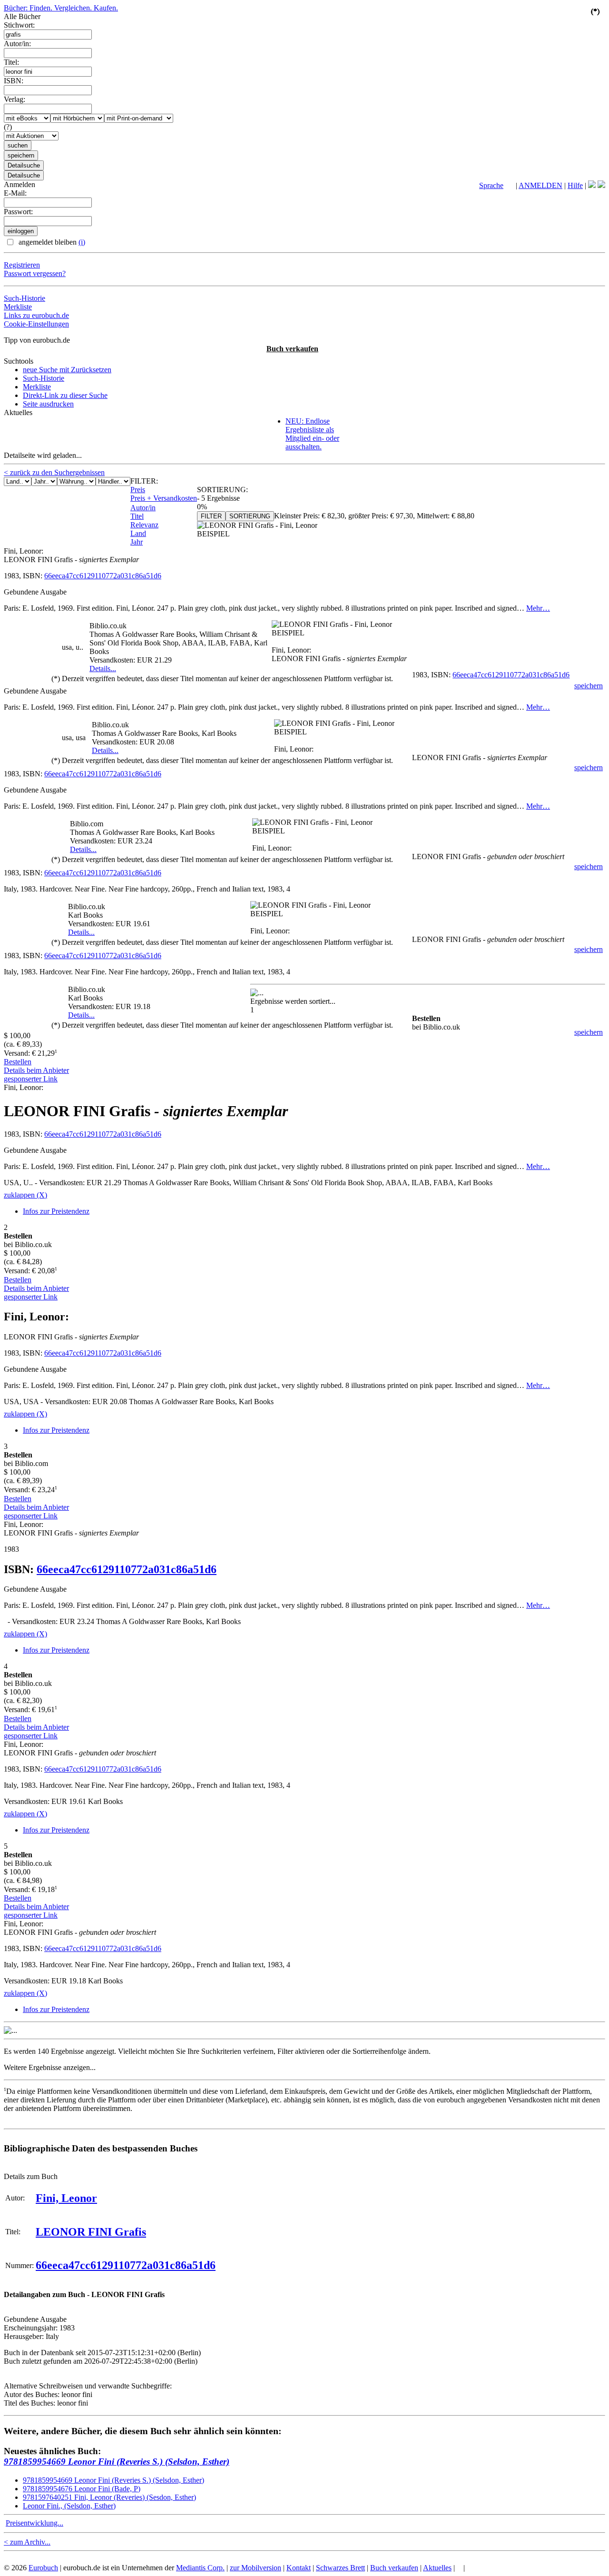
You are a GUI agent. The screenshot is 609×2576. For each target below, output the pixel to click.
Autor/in (143, 508)
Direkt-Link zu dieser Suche (65, 395)
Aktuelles (437, 2568)
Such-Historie (25, 298)
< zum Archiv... (27, 2542)
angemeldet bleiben (51, 242)
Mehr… (538, 608)
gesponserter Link (31, 1079)
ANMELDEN (540, 185)
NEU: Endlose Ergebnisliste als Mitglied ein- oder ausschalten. (312, 434)
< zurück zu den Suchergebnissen (54, 472)
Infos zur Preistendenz (56, 1211)
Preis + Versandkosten (164, 498)
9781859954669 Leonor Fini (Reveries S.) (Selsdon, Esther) (117, 2462)
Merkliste (18, 307)
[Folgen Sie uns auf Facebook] (592, 185)
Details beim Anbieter (36, 1070)
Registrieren (22, 265)
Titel (137, 516)
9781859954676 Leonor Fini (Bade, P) (82, 2489)
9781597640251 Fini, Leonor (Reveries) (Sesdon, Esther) (109, 2497)
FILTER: (144, 481)
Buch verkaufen (292, 349)
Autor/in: (17, 44)
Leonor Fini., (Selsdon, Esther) (69, 2506)
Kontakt (299, 2568)
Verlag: (15, 99)
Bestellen (18, 1062)
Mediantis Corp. (200, 2568)
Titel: (11, 62)
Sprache (491, 185)
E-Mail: (15, 193)
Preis (138, 490)
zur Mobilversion (255, 2568)
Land (138, 533)
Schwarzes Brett (340, 2568)
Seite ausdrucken (48, 404)
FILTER (211, 516)
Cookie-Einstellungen (36, 324)
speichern (589, 686)
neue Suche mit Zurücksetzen (67, 370)
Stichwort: (19, 25)
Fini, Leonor (66, 2198)
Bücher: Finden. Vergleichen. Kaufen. (61, 8)
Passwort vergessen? (35, 273)
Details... (103, 669)
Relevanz (144, 525)
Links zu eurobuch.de (36, 315)
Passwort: (18, 212)
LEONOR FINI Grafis (91, 2232)
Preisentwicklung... (34, 2523)
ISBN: (14, 81)
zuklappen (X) (25, 1195)
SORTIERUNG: (222, 490)
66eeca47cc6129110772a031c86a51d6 (103, 576)
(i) (82, 242)
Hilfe (575, 185)
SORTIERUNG (250, 516)
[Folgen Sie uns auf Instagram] (601, 185)
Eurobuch (43, 2568)
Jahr (137, 542)
